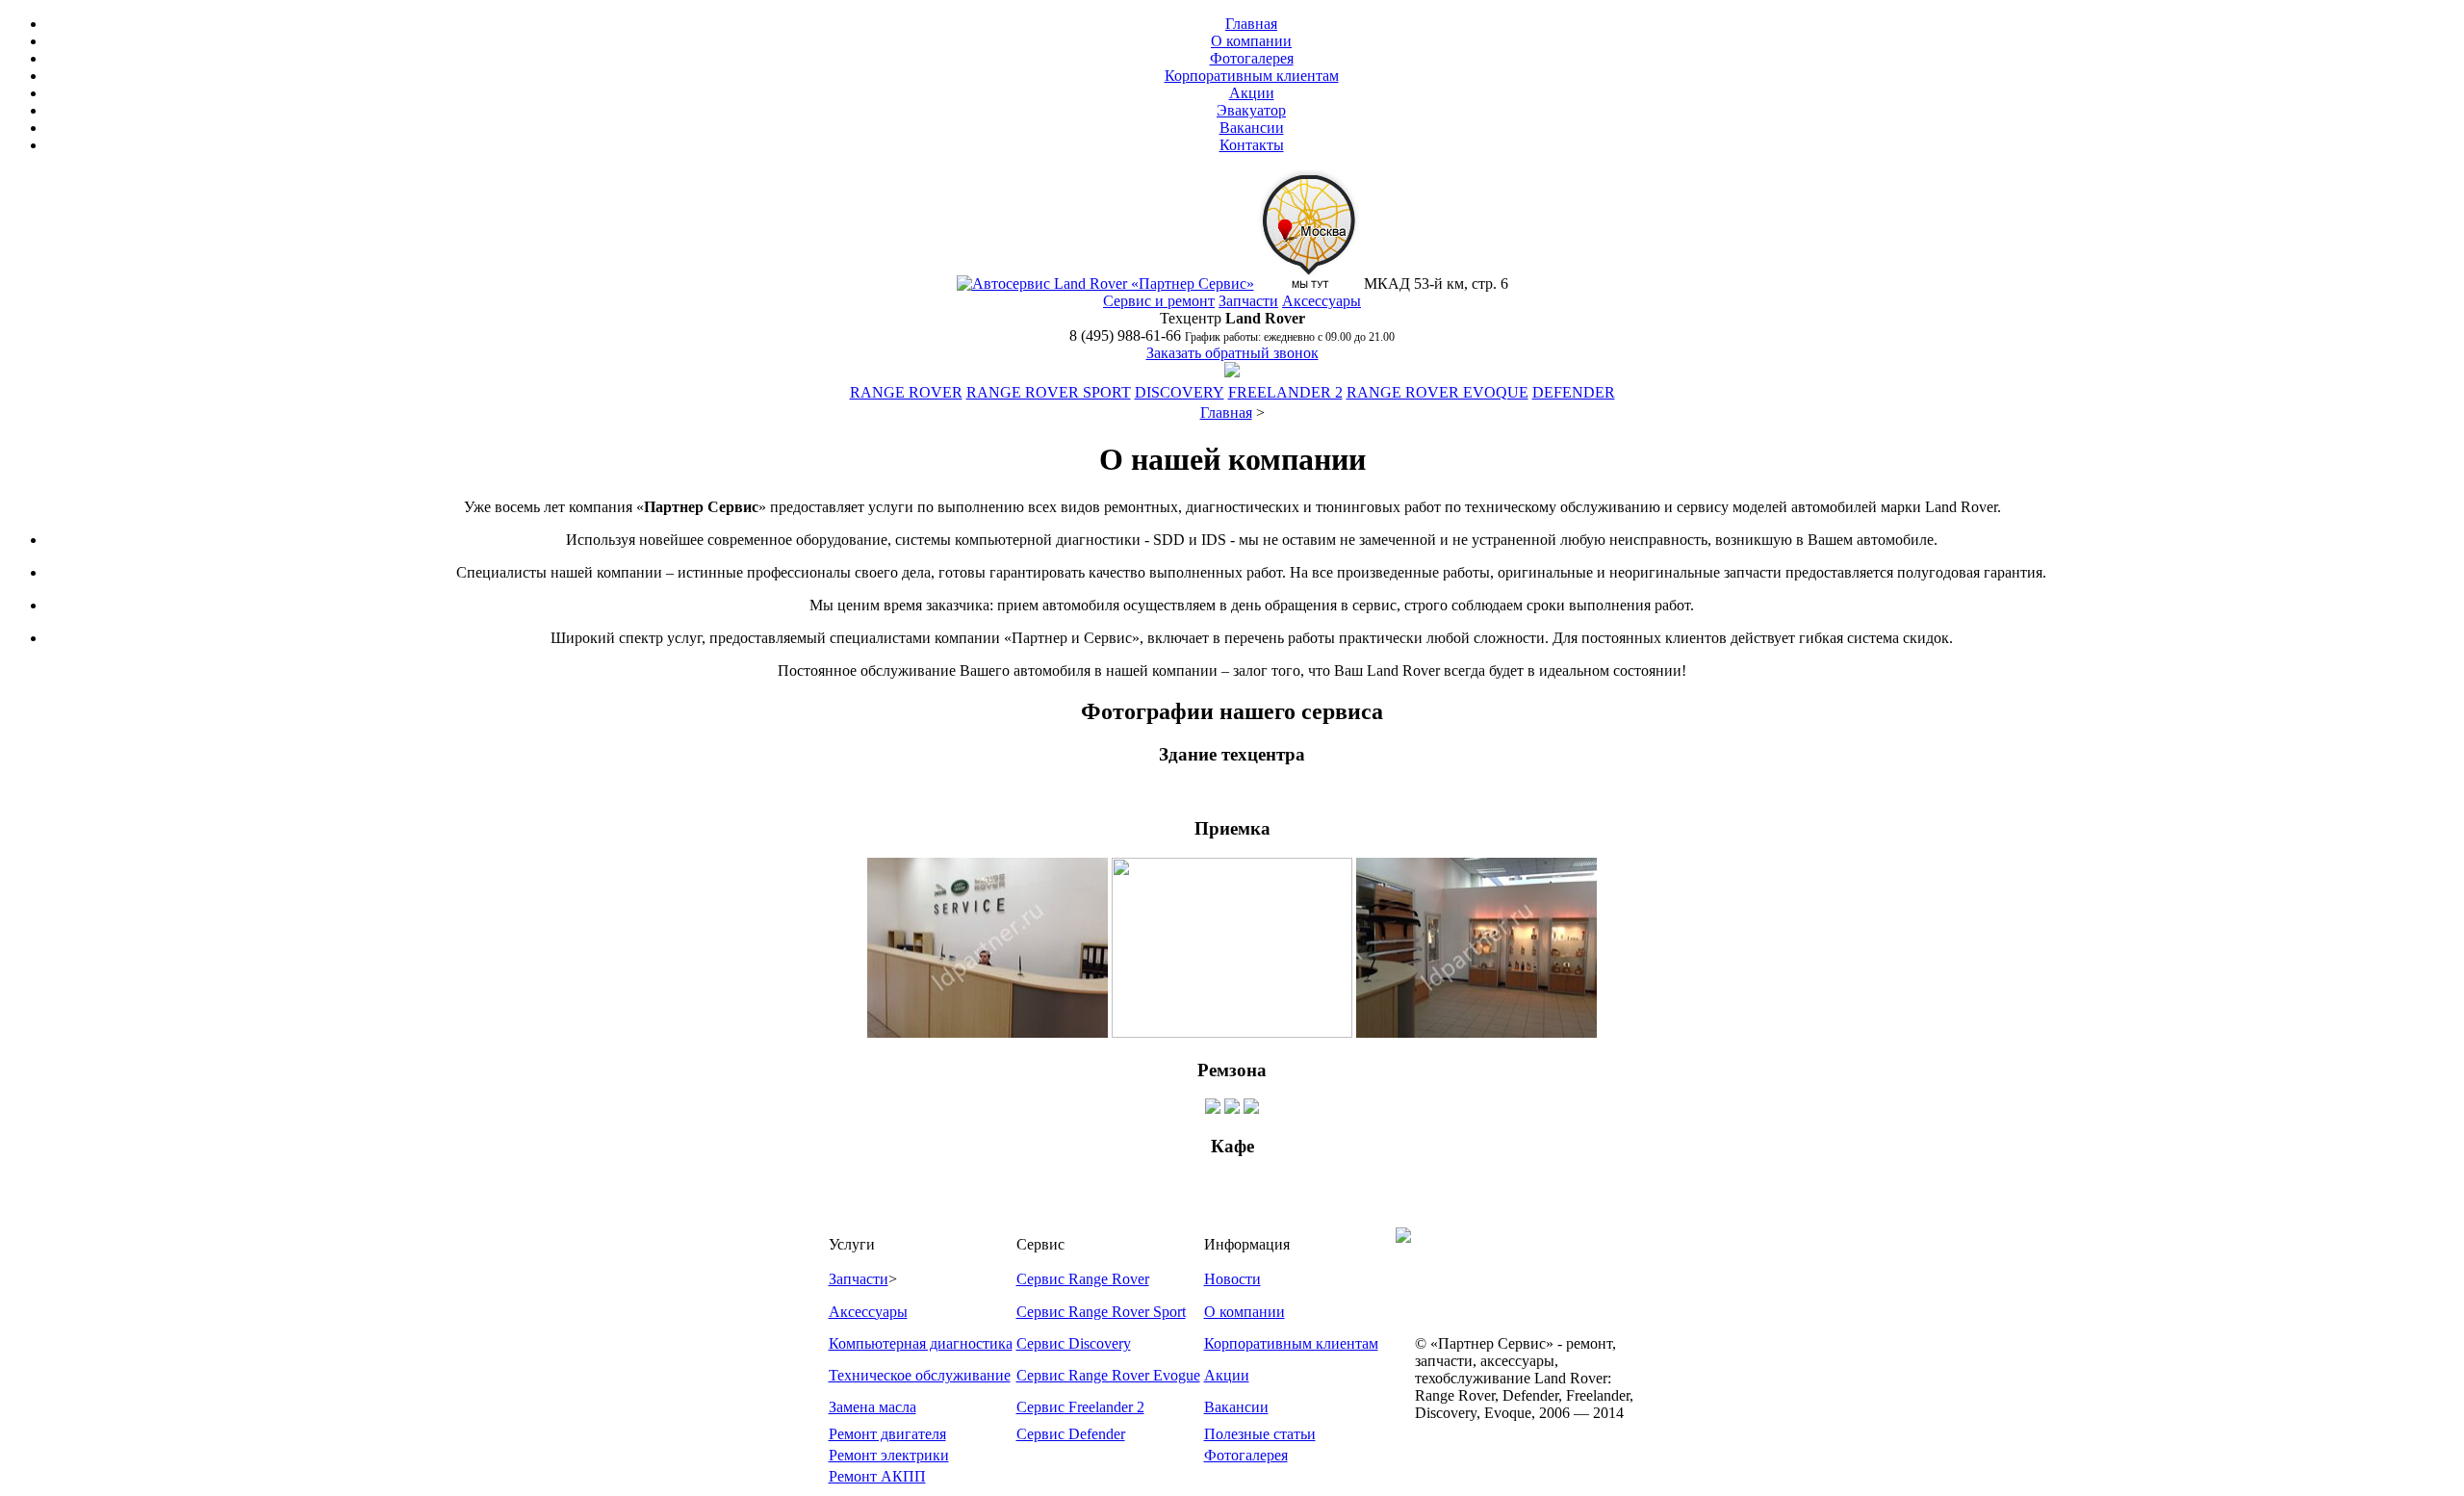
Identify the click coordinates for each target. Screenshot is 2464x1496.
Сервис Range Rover (1083, 1279)
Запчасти (1248, 301)
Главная (1251, 24)
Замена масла (873, 1407)
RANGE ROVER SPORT (1049, 392)
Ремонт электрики (889, 1455)
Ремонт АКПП (877, 1476)
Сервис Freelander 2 (1080, 1407)
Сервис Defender (1071, 1434)
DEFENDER (1574, 392)
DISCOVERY (1180, 392)
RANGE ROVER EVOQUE (1437, 392)
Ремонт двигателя (887, 1434)
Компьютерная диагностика (921, 1343)
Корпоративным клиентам (1252, 76)
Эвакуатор (1251, 110)
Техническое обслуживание (920, 1375)
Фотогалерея (1252, 58)
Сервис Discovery (1074, 1343)
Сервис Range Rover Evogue (1108, 1375)
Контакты (1252, 145)
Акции (1252, 93)
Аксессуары (1322, 301)
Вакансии (1252, 128)
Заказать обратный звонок (1232, 353)
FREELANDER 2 (1285, 392)
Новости (1232, 1279)
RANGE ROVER (906, 392)
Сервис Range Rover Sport (1101, 1312)
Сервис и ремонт (1159, 301)
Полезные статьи (1260, 1434)
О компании (1251, 41)
